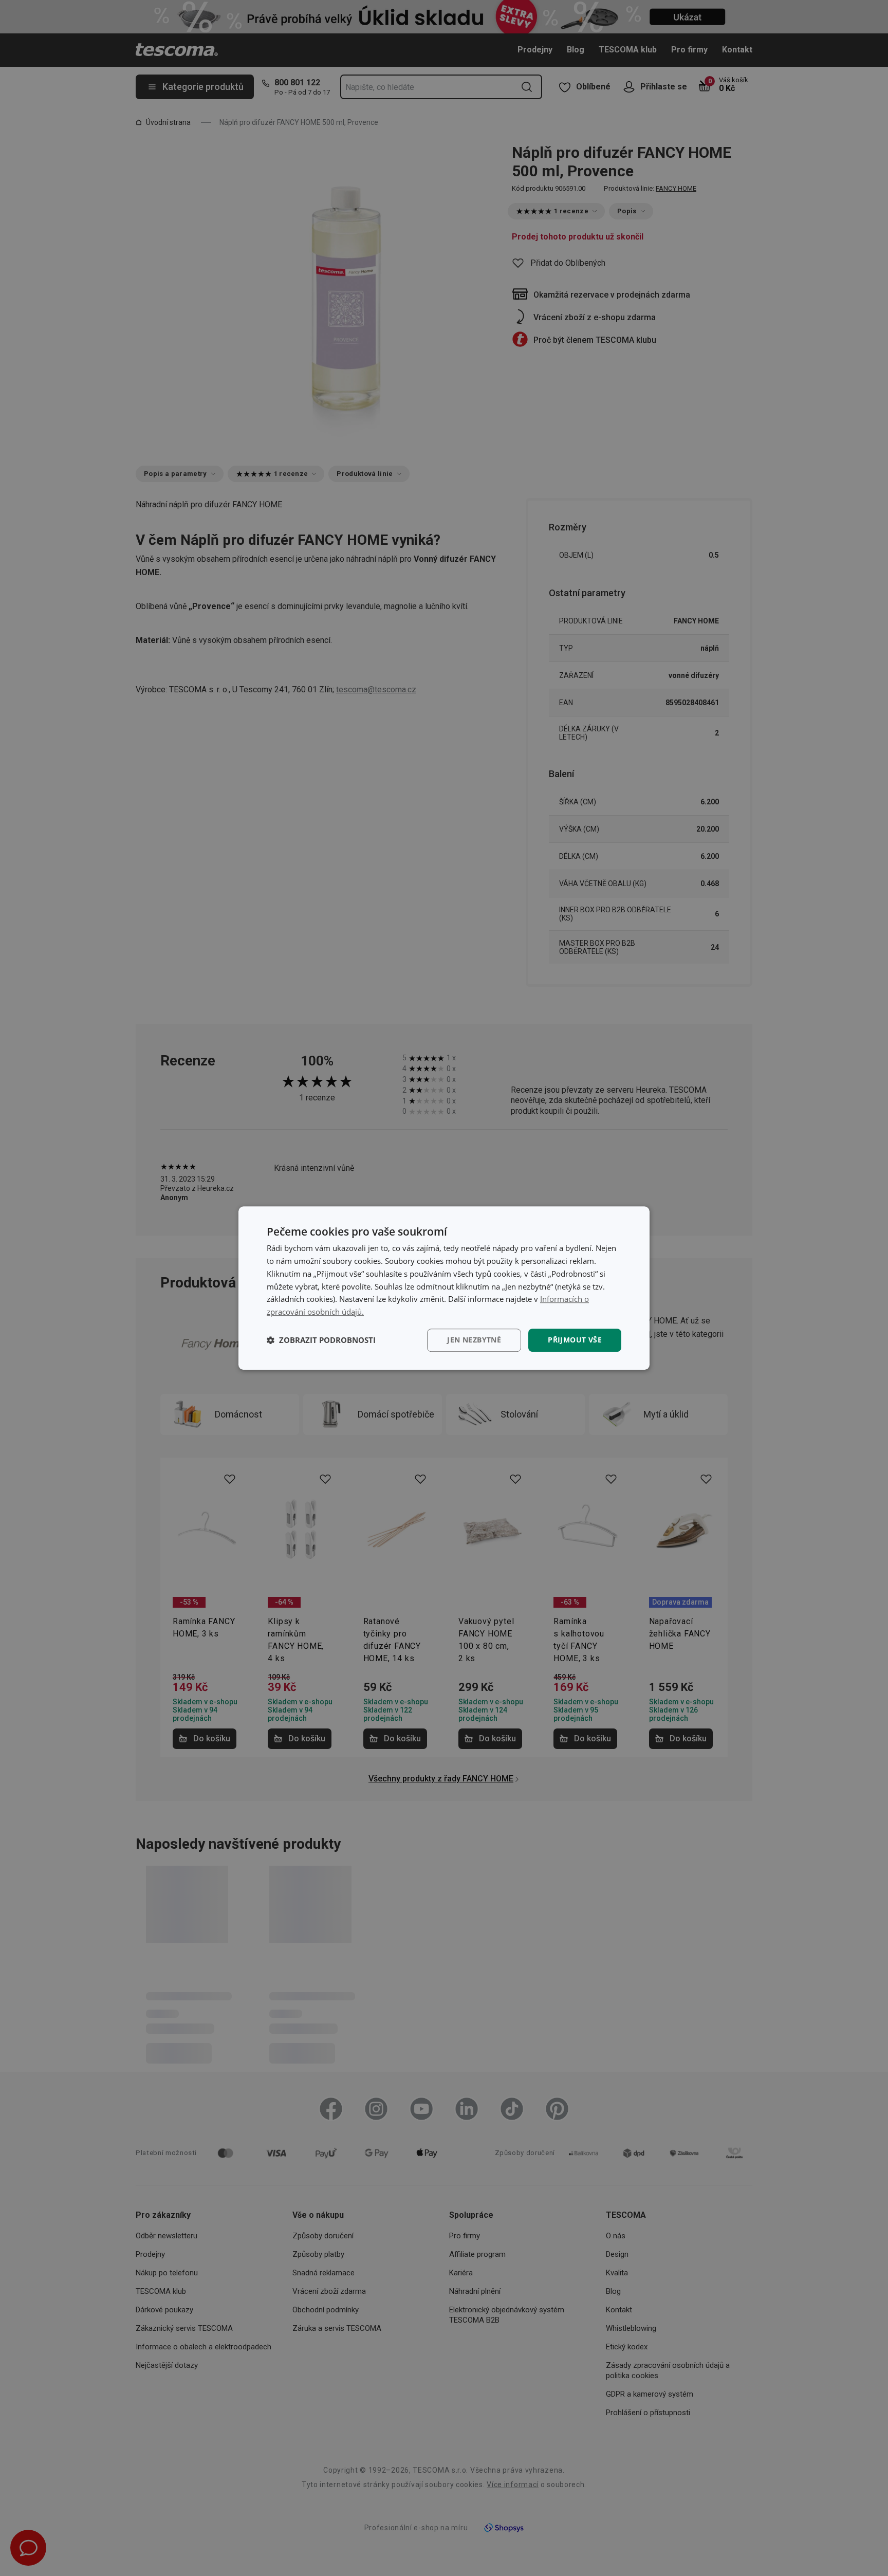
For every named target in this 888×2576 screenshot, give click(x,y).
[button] (321, 1340)
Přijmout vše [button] (575, 1340)
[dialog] (444, 1288)
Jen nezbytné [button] (474, 1340)
